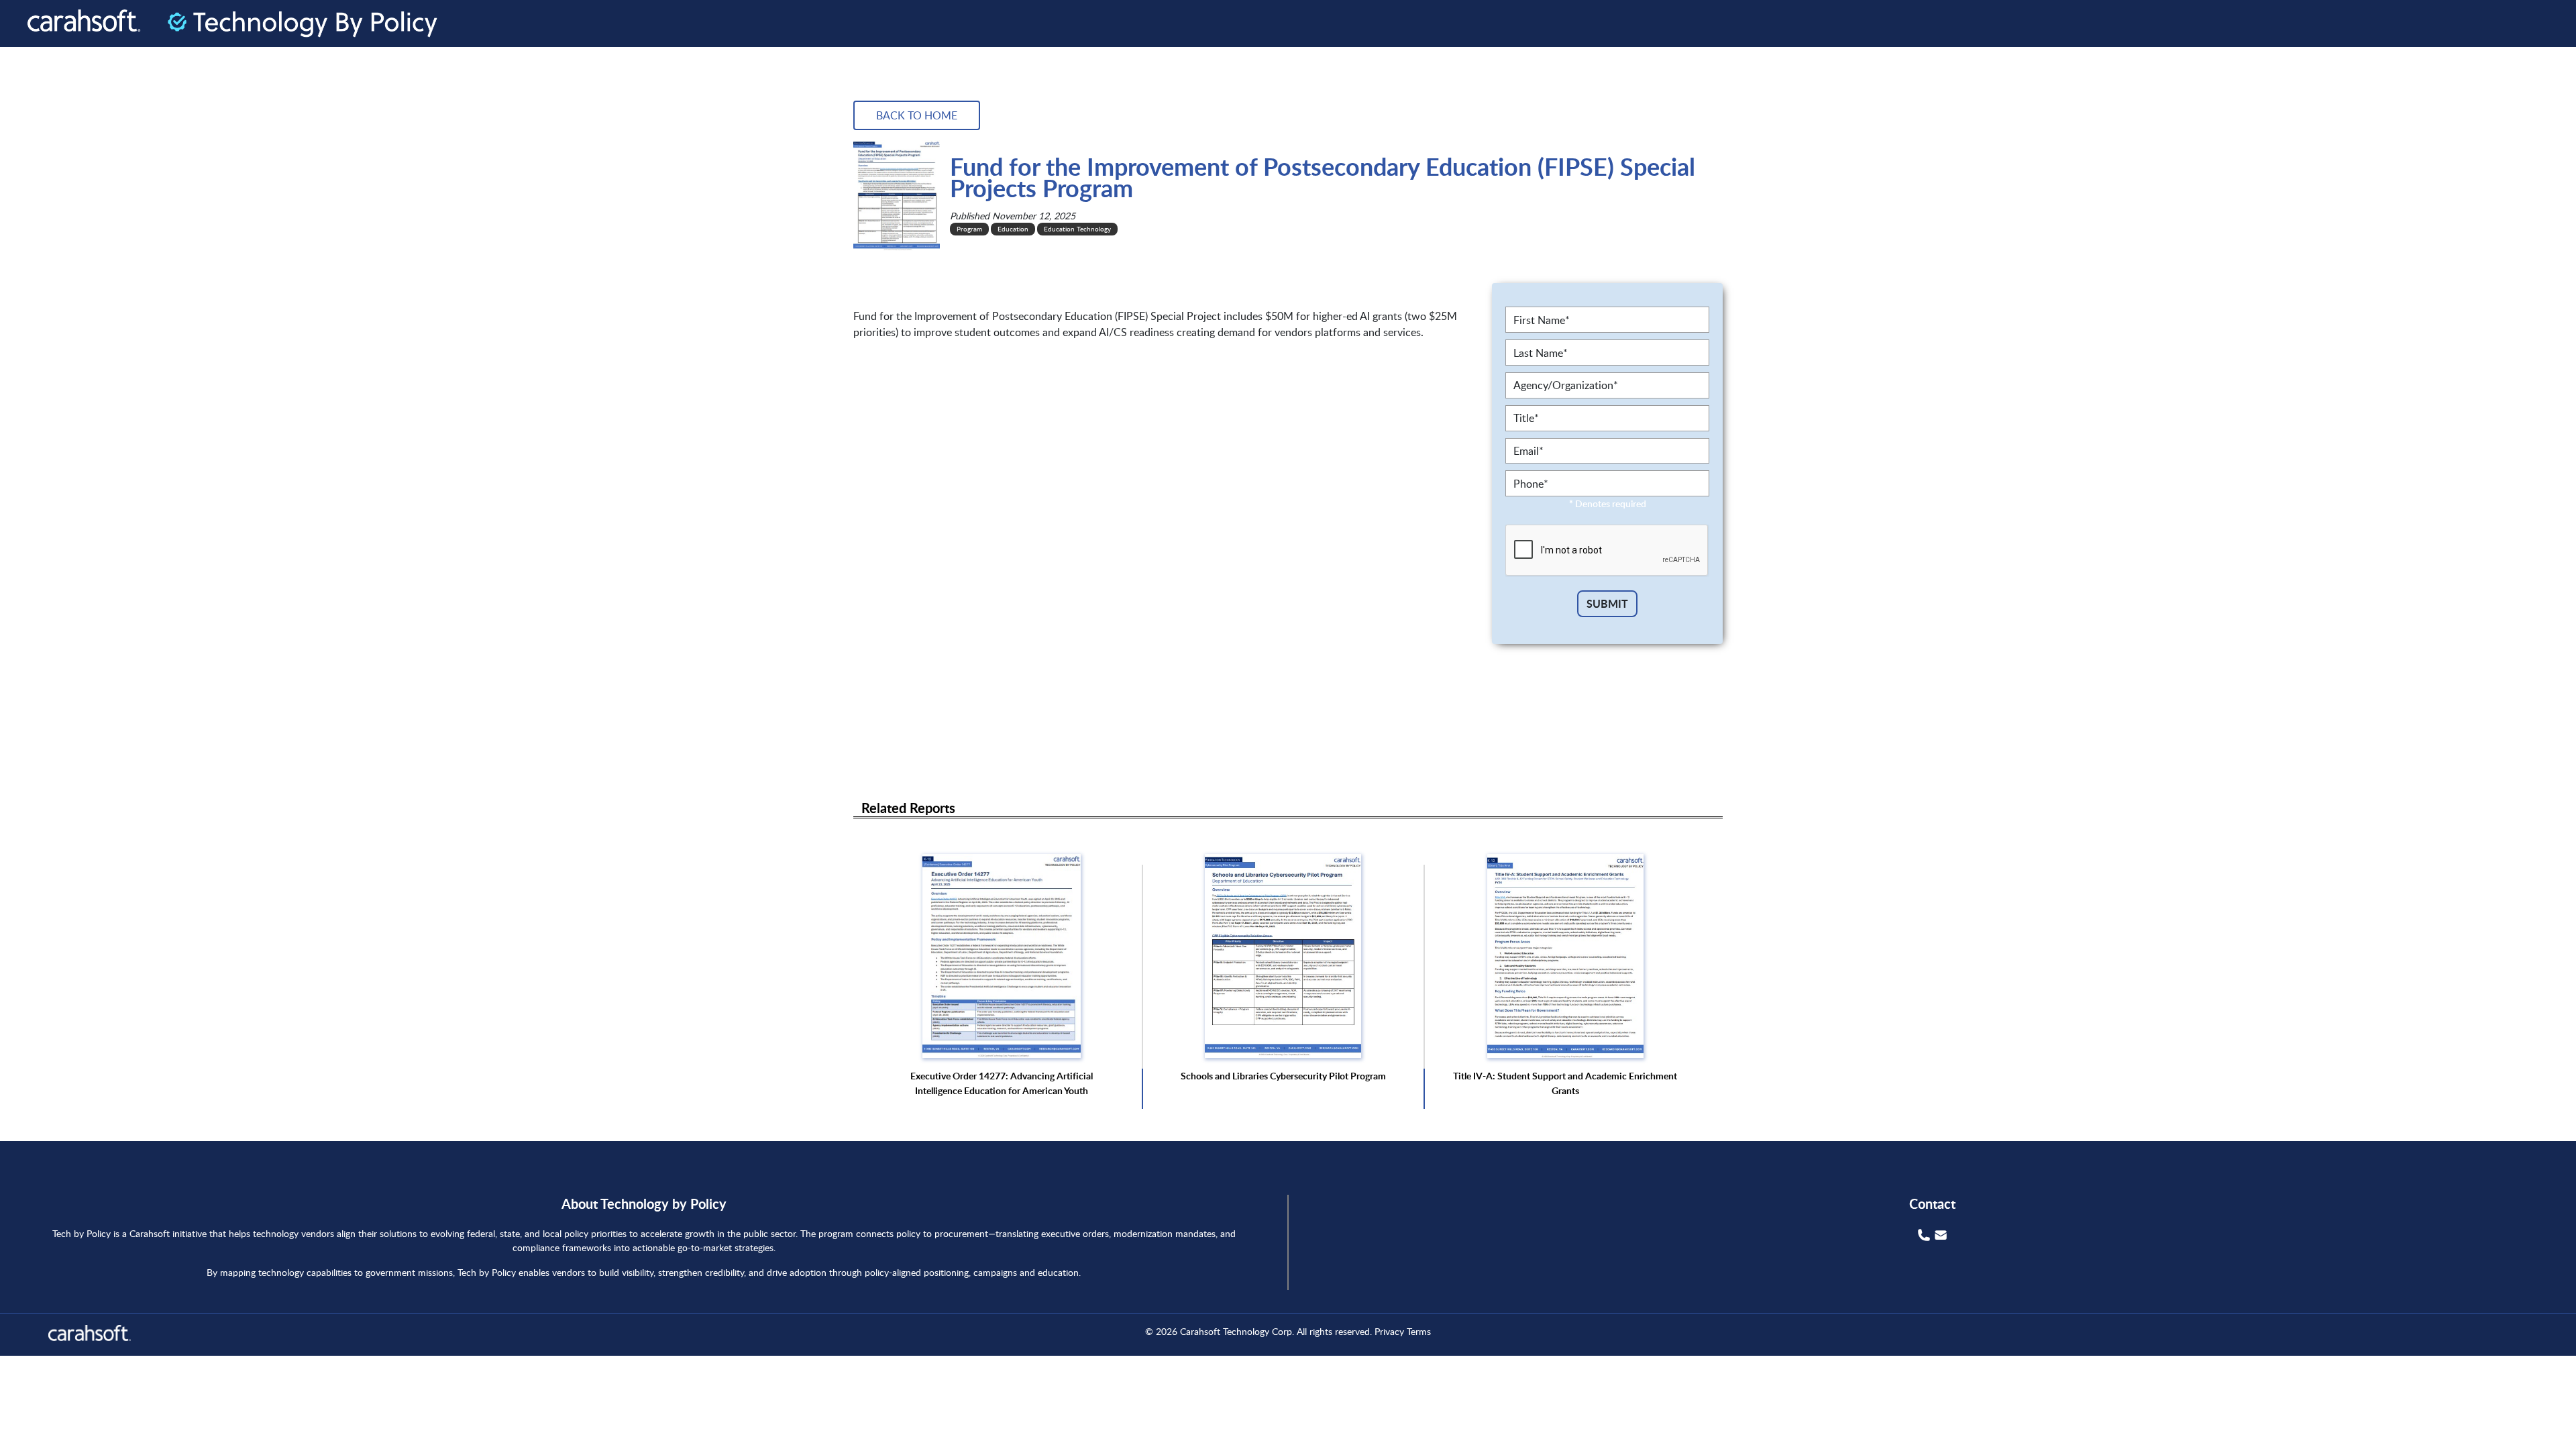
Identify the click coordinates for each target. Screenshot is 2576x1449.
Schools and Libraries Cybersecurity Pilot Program (1283, 1076)
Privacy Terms (1403, 1331)
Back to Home (917, 115)
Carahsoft (1200, 1331)
